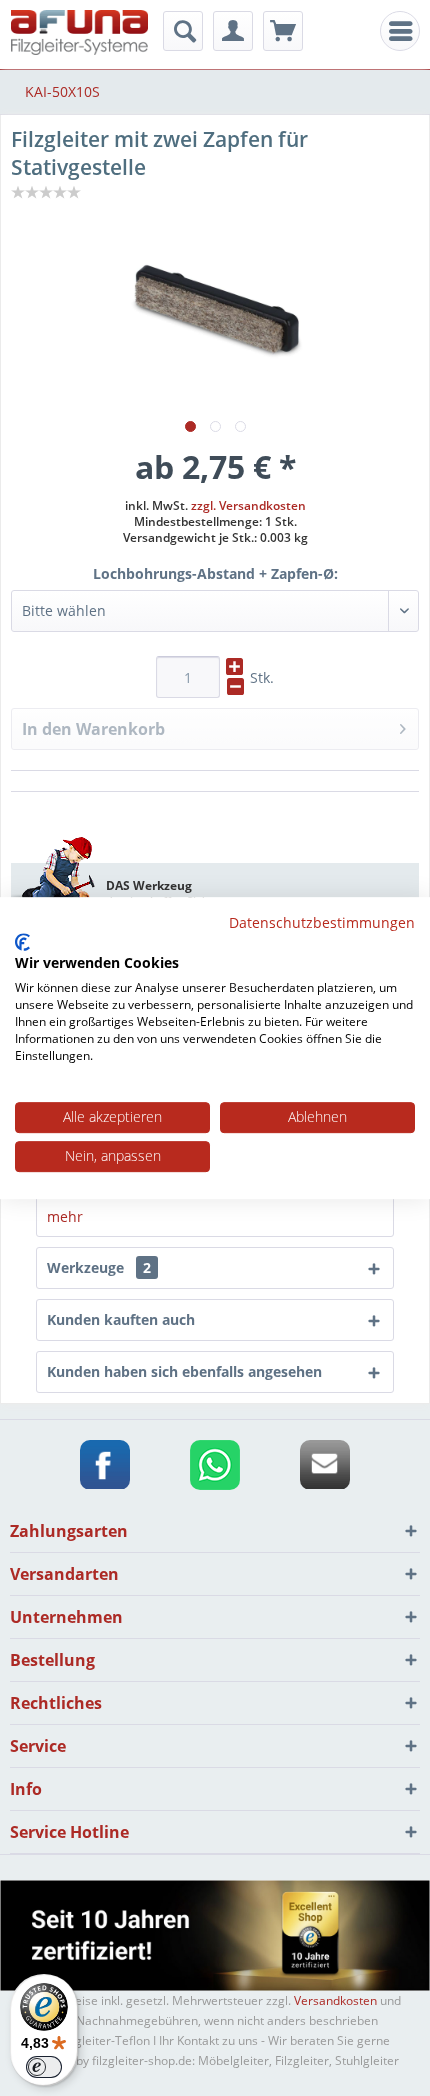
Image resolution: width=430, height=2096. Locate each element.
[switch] (44, 2067)
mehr (65, 1216)
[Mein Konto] (233, 31)
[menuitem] (400, 31)
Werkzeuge (99, 1267)
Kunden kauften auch (121, 1319)
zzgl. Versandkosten (248, 505)
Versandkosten (335, 2000)
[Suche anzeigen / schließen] (183, 31)
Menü (405, 31)
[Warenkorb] (283, 31)
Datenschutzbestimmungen (322, 922)
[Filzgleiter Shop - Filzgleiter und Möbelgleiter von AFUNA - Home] (80, 32)
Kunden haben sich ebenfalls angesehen (184, 1371)
